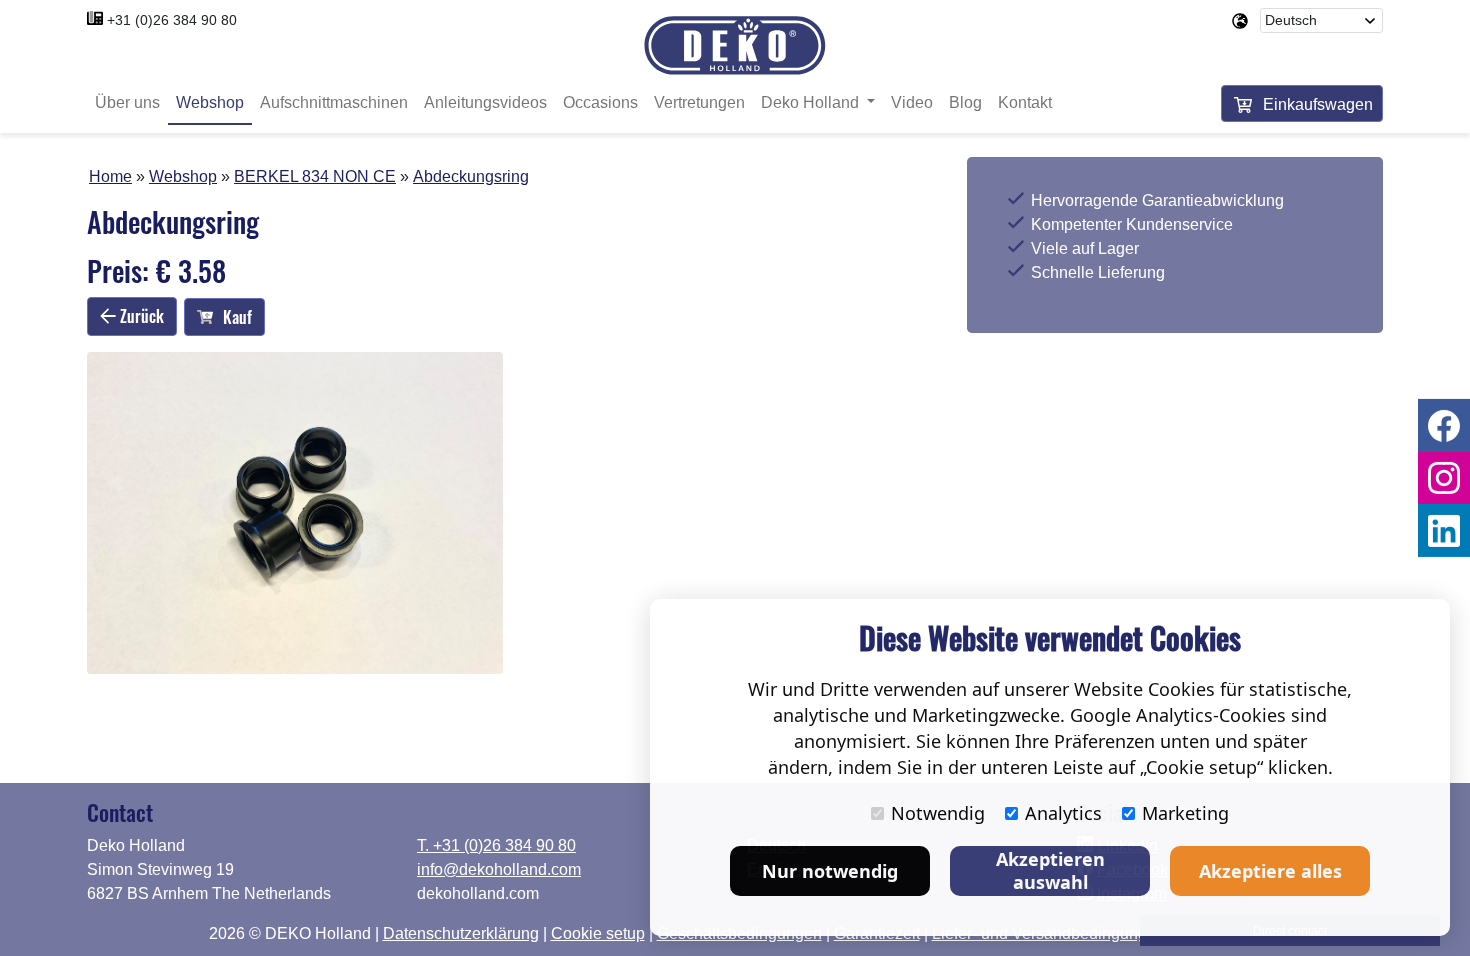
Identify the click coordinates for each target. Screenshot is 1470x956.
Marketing (1185, 813)
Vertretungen (699, 102)
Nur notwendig (830, 871)
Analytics (1063, 813)
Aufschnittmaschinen (334, 102)
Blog (965, 102)
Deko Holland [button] (812, 102)
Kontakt (1025, 102)
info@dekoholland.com (499, 869)
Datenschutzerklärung (461, 933)
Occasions (600, 102)
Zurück (140, 316)
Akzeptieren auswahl (1050, 870)
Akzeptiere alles (1270, 871)
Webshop (210, 102)
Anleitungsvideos (485, 102)
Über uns (127, 102)
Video (912, 102)
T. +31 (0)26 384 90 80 (496, 845)
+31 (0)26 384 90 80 (172, 20)
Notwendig (938, 813)
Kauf (237, 317)
